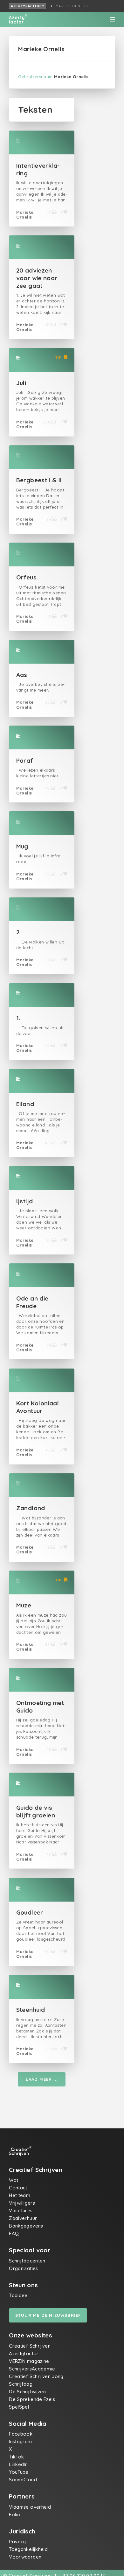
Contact (18, 2188)
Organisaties (24, 2268)
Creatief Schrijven (30, 2346)
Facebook (21, 2434)
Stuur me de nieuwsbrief (48, 2315)
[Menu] (112, 19)
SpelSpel (19, 2407)
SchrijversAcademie (32, 2369)
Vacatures (21, 2211)
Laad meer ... (42, 2079)
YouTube (19, 2472)
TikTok (16, 2457)
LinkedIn (18, 2464)
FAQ (14, 2233)
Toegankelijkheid (28, 2549)
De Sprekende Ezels (32, 2399)
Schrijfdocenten (27, 2261)
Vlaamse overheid (30, 2507)
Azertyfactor (26, 6)
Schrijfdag (21, 2384)
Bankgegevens (26, 2226)
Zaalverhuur (23, 2218)
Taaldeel (19, 2295)
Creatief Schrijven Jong (36, 2376)
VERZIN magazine (29, 2361)
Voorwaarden (25, 2557)
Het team (20, 2195)
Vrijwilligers (22, 2203)
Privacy (17, 2542)
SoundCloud (23, 2480)
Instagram (20, 2441)
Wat (14, 2180)
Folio (15, 2515)
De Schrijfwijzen (27, 2392)
